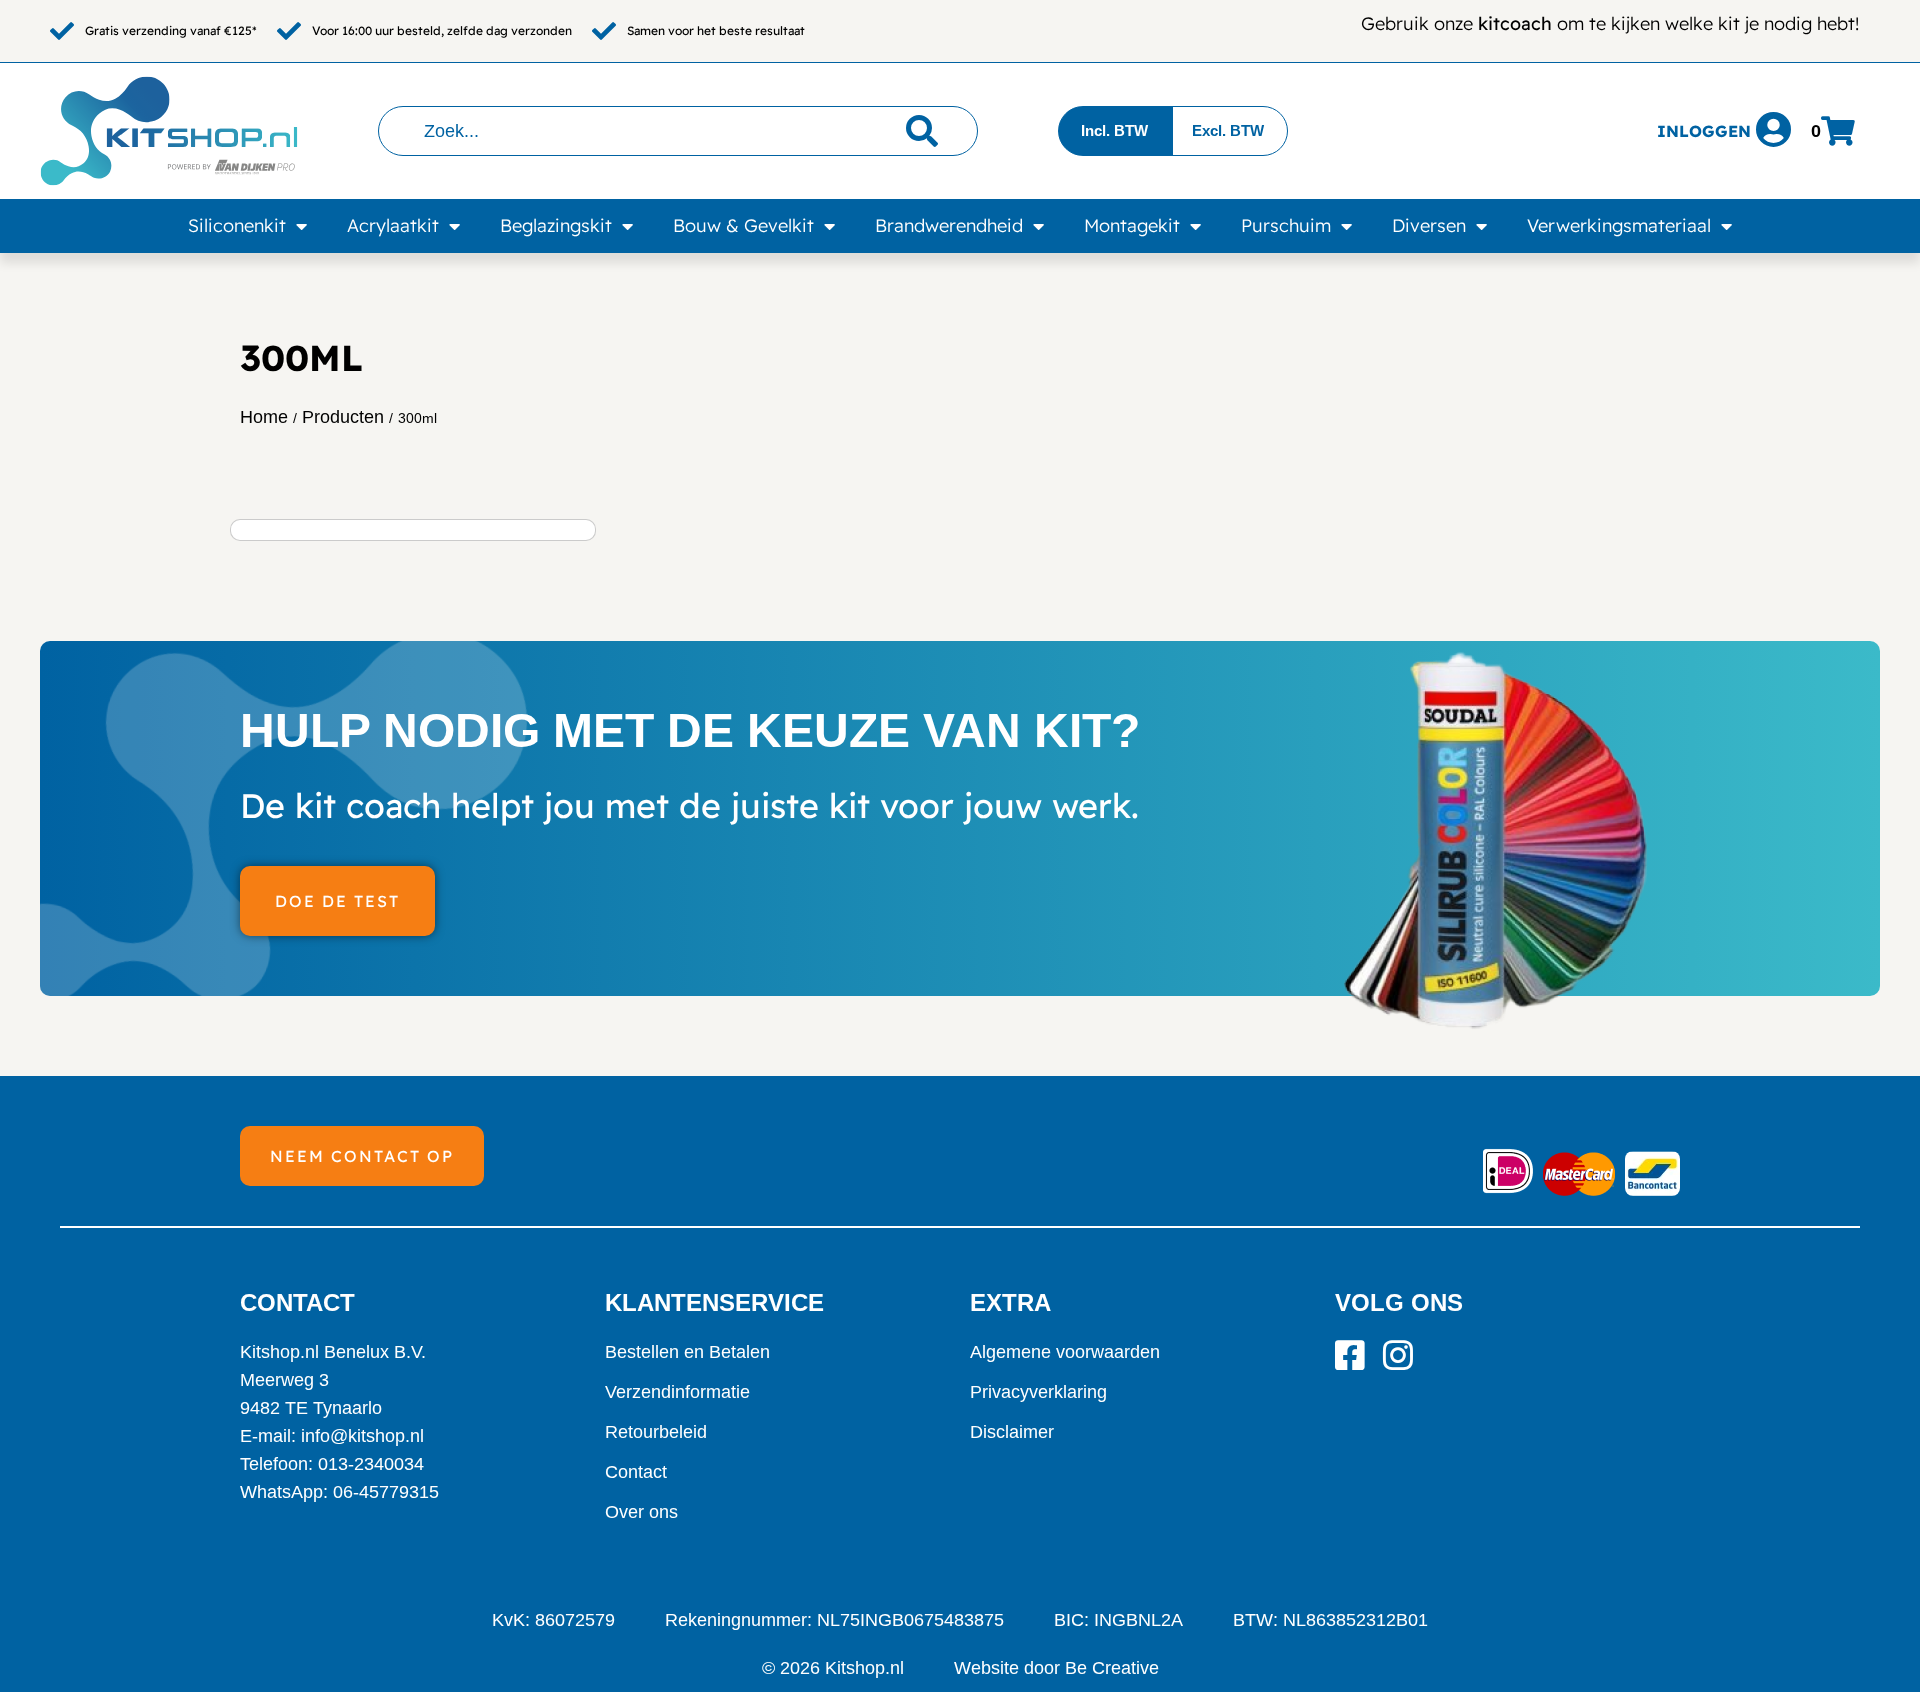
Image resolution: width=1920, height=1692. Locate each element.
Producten (343, 417)
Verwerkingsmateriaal (1619, 225)
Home (264, 417)
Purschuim (1286, 225)
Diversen (1429, 225)
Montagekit (1132, 225)
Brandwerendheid (949, 225)
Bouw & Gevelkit (743, 225)
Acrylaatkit (393, 225)
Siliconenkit (237, 225)
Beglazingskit (556, 225)
